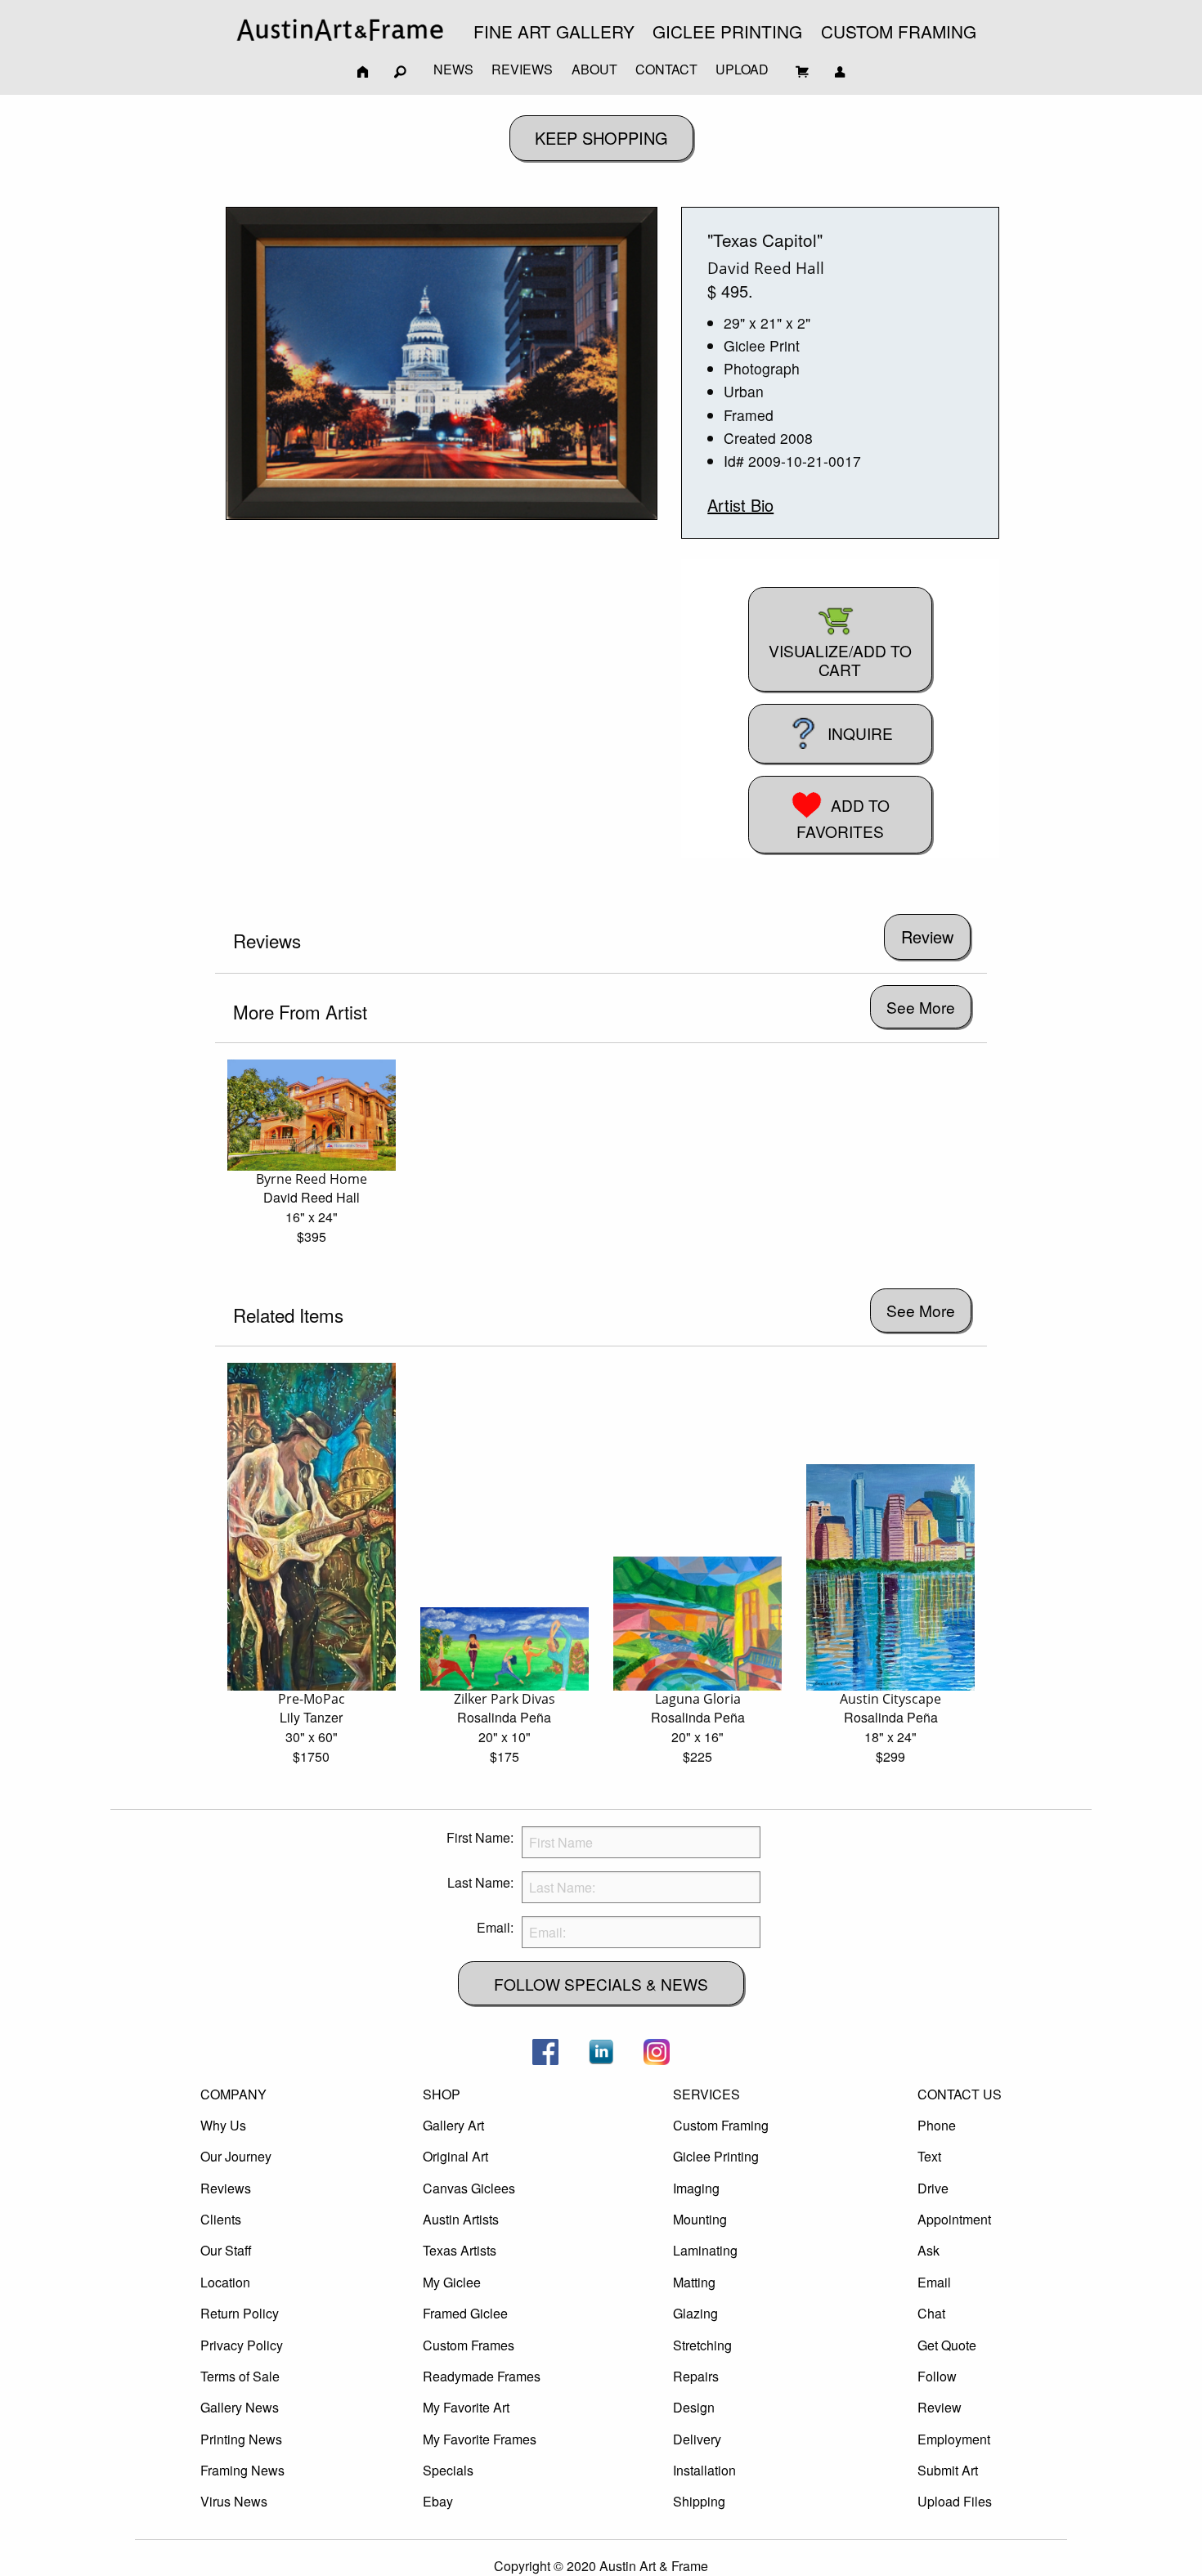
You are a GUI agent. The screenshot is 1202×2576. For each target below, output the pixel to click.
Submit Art (948, 2470)
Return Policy (240, 2313)
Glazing (695, 2313)
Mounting (700, 2219)
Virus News (234, 2501)
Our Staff (226, 2250)
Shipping (699, 2501)
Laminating (705, 2250)
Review (940, 2407)
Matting (694, 2282)
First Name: (480, 1837)
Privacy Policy (242, 2345)
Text (929, 2156)
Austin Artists (461, 2219)
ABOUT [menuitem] (594, 69)
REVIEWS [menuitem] (522, 69)
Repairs (696, 2376)
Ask (928, 2250)
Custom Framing (721, 2125)
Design (694, 2407)
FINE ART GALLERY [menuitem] (554, 31)
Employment (954, 2439)
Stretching (702, 2345)
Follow (937, 2376)
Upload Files (955, 2501)
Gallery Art (453, 2125)
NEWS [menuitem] (453, 69)
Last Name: (480, 1882)
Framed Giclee (465, 2313)
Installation (704, 2470)
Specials (448, 2470)
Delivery (697, 2439)
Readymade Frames (482, 2376)
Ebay (438, 2501)
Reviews (226, 2188)
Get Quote (947, 2345)
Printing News (241, 2439)
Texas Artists (460, 2250)
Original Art (455, 2156)
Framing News (242, 2470)
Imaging (696, 2188)
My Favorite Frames (480, 2439)
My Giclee (452, 2282)
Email (934, 2282)
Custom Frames (469, 2345)
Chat (931, 2313)
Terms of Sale (240, 2376)
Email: (495, 1927)
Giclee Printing (716, 2156)
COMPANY (233, 2094)
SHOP (442, 2094)
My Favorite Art (466, 2407)
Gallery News (240, 2407)
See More (921, 1007)
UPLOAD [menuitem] (742, 69)
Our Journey (236, 2156)
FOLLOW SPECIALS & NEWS (601, 1984)
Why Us (223, 2125)
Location (225, 2282)
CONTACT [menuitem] (666, 69)
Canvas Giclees (469, 2188)
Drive (933, 2188)
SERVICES (706, 2094)
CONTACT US (960, 2094)
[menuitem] (340, 30)
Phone (937, 2125)
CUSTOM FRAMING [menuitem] (899, 31)
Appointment (954, 2219)
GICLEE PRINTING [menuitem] (727, 31)
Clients (221, 2219)
